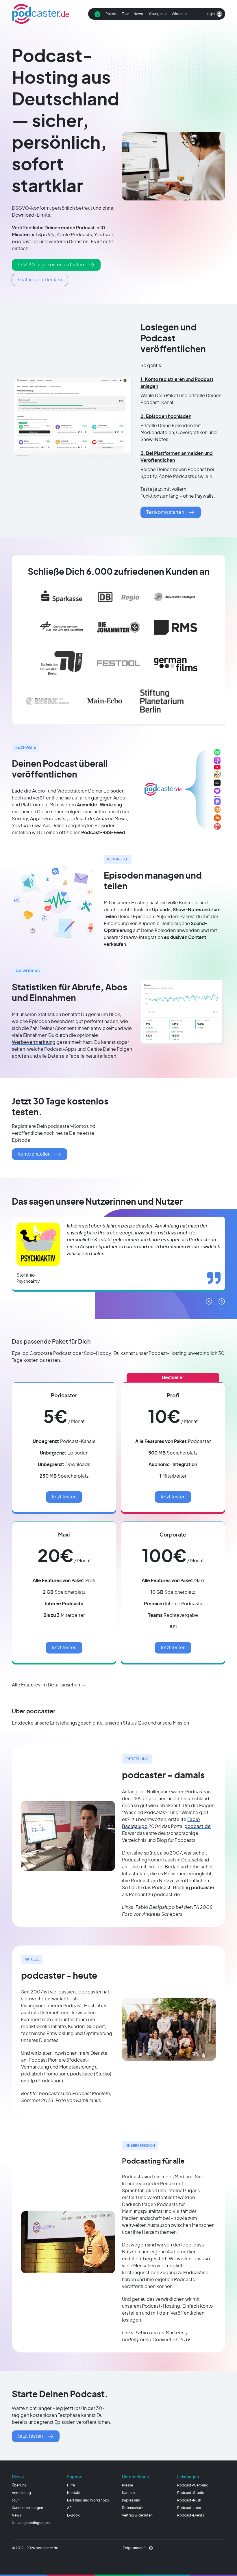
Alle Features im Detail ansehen (46, 1685)
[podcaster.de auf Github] (151, 2548)
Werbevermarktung (34, 1042)
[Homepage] (41, 14)
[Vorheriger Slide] (209, 1301)
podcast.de (198, 1827)
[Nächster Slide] (222, 1301)
